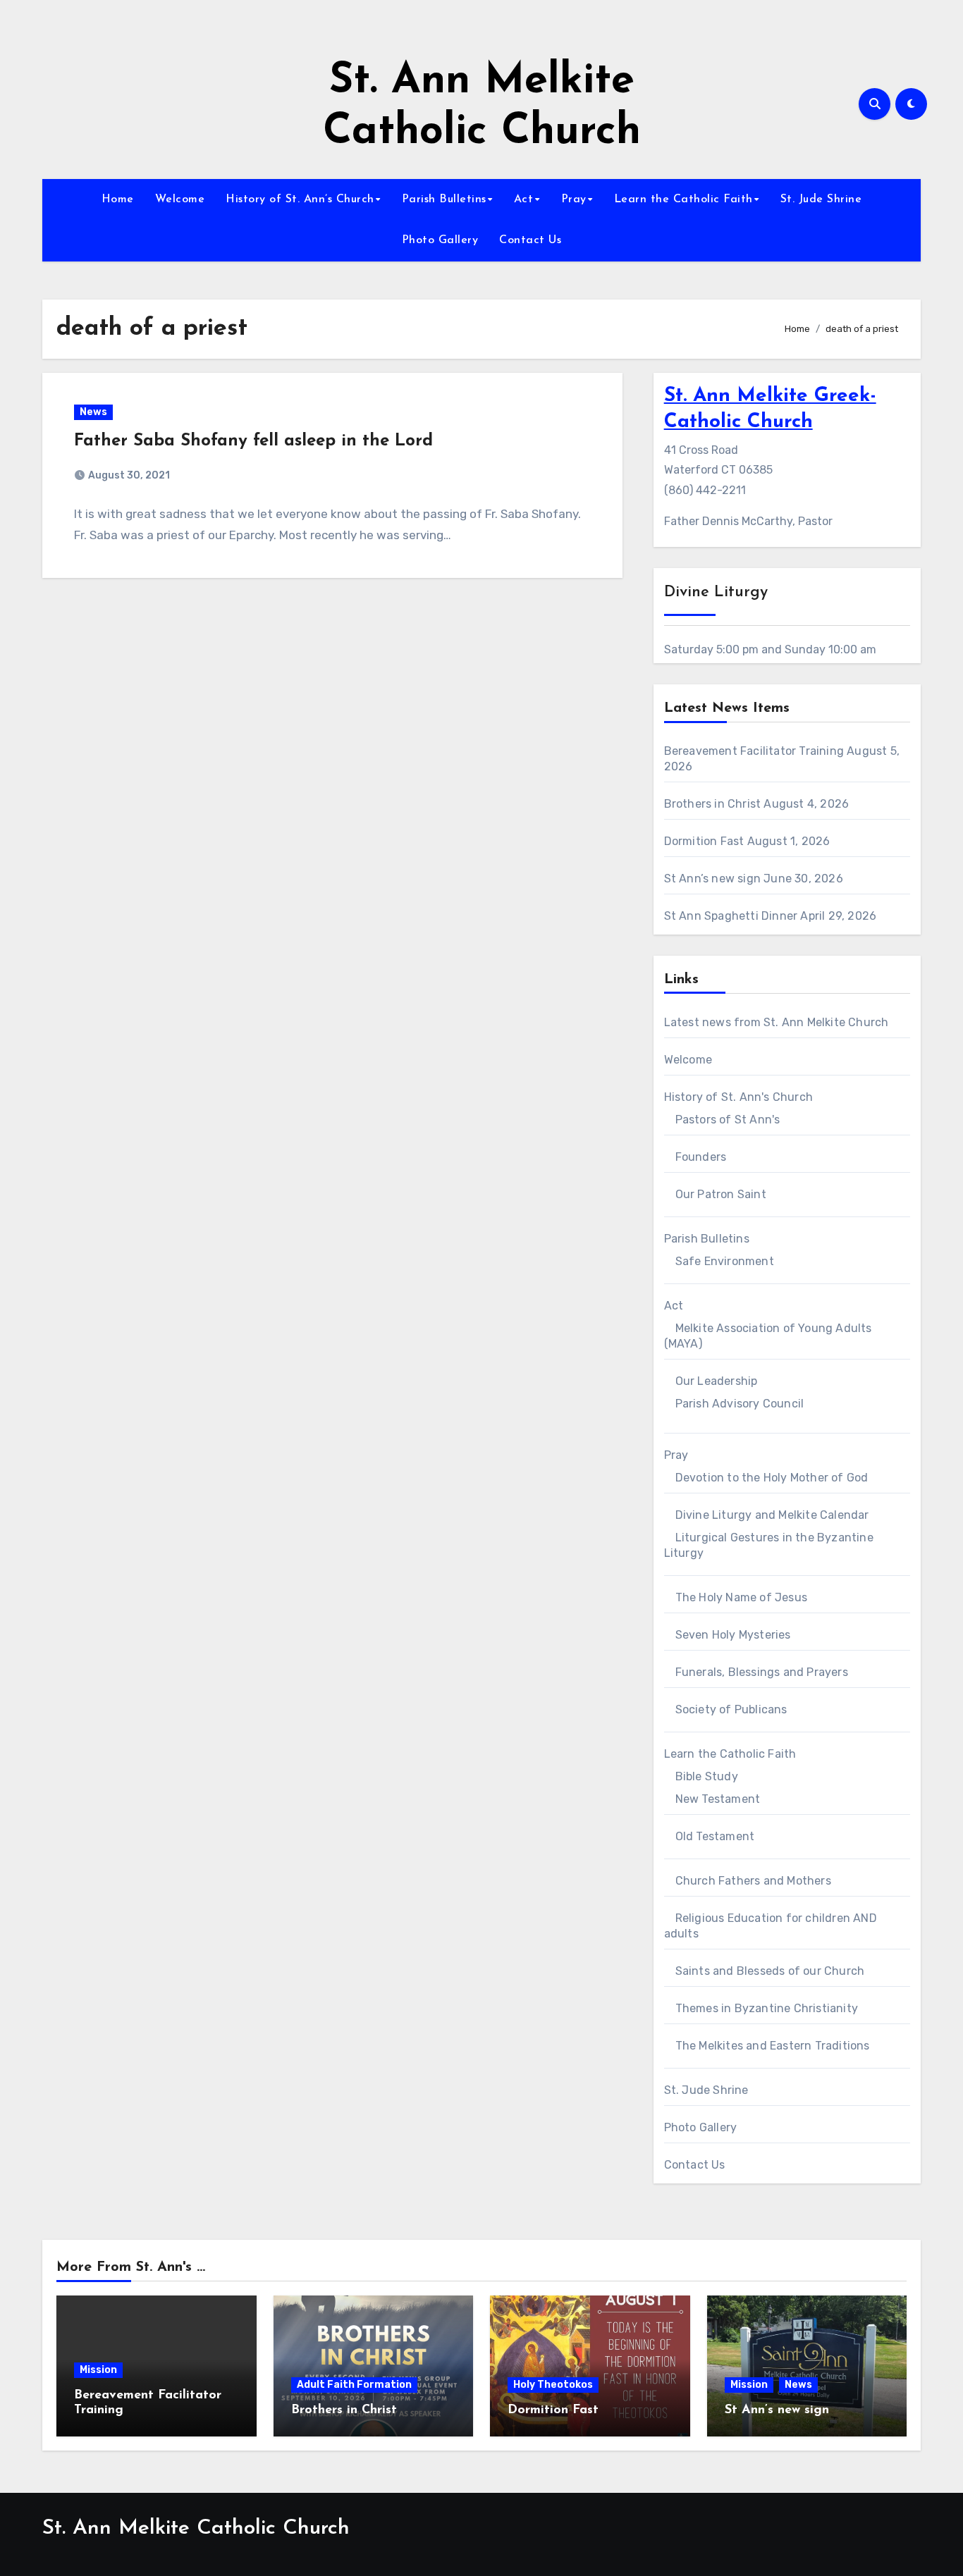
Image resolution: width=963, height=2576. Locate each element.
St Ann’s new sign (712, 879)
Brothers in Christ (713, 804)
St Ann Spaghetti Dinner (731, 916)
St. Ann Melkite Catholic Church (196, 2528)
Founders (701, 1157)
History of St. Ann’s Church (300, 199)
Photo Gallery (440, 240)
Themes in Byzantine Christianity (767, 2008)
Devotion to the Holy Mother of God (772, 1478)
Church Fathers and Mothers (753, 1881)
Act (524, 199)
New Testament (718, 1799)
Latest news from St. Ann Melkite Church (777, 1022)
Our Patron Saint (721, 1194)
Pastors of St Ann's (728, 1120)
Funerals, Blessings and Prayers (762, 1672)
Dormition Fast (704, 841)
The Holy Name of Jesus (741, 1597)
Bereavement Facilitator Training (754, 751)
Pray (574, 199)
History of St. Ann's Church (738, 1097)
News (93, 412)
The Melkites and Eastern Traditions (773, 2046)
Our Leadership (717, 1381)
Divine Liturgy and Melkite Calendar (772, 1515)
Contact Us (530, 240)
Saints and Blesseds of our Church (770, 1971)
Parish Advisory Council (740, 1404)
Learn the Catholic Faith (683, 199)
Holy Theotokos (553, 2385)
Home (118, 199)
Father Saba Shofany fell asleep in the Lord (253, 441)
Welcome (180, 199)
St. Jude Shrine (821, 199)
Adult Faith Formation (354, 2385)
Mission (98, 2370)
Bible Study (707, 1776)
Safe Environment (725, 1261)
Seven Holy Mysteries (733, 1635)
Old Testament (715, 1836)
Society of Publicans (731, 1709)
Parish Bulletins (444, 199)
